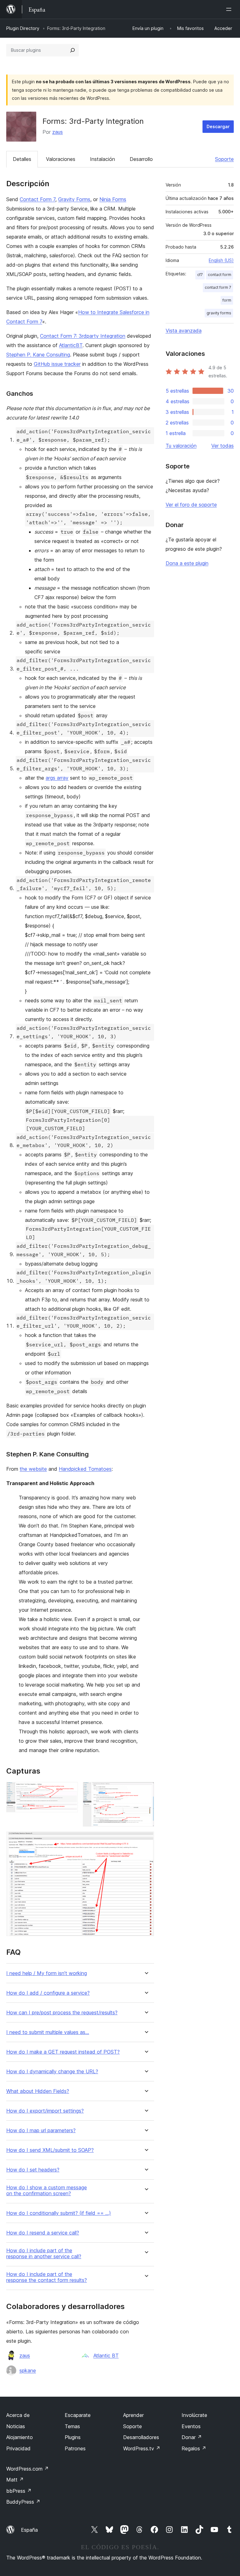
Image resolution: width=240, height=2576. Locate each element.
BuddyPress (23, 2502)
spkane (28, 2370)
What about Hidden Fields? (38, 2091)
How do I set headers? (33, 2170)
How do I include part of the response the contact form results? (47, 2277)
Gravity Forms (74, 199)
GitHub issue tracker (57, 364)
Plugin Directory (23, 28)
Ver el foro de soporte (191, 505)
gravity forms (219, 313)
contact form (220, 275)
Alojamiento (20, 2437)
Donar (192, 2437)
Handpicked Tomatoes (85, 1469)
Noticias (16, 2426)
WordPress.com (27, 2469)
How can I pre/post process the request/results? (62, 2013)
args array (57, 778)
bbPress (19, 2491)
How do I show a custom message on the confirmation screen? (47, 2191)
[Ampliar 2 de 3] (146, 1790)
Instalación (102, 159)
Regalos (194, 2448)
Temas (72, 2426)
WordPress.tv (142, 2448)
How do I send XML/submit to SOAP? (50, 2150)
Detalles (22, 159)
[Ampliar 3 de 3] (146, 1840)
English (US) (221, 260)
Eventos (191, 2426)
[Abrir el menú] (230, 9)
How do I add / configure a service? (48, 1993)
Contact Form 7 (37, 199)
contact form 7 (218, 287)
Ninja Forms (113, 199)
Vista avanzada (184, 331)
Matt (15, 2480)
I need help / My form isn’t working (47, 1973)
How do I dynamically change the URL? (52, 2072)
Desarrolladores (141, 2437)
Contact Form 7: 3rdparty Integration (83, 336)
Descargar (218, 126)
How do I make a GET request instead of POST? (63, 2052)
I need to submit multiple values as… (48, 2032)
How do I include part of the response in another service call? (44, 2254)
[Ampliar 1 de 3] (69, 1790)
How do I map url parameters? (41, 2131)
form (227, 300)
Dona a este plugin (187, 563)
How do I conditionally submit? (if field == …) (59, 2213)
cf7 (200, 275)
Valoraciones (61, 159)
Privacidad (18, 2448)
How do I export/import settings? (45, 2111)
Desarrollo (141, 159)
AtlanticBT (71, 345)
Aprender (133, 2415)
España (29, 2530)
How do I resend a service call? (43, 2233)
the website (33, 1469)
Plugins (73, 2437)
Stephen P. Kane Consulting (38, 355)
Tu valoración (181, 446)
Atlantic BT (106, 2356)
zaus (57, 132)
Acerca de (18, 2415)
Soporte (224, 159)
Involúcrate (194, 2415)
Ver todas (222, 446)
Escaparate (78, 2415)
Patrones (75, 2448)
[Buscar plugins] (72, 50)
